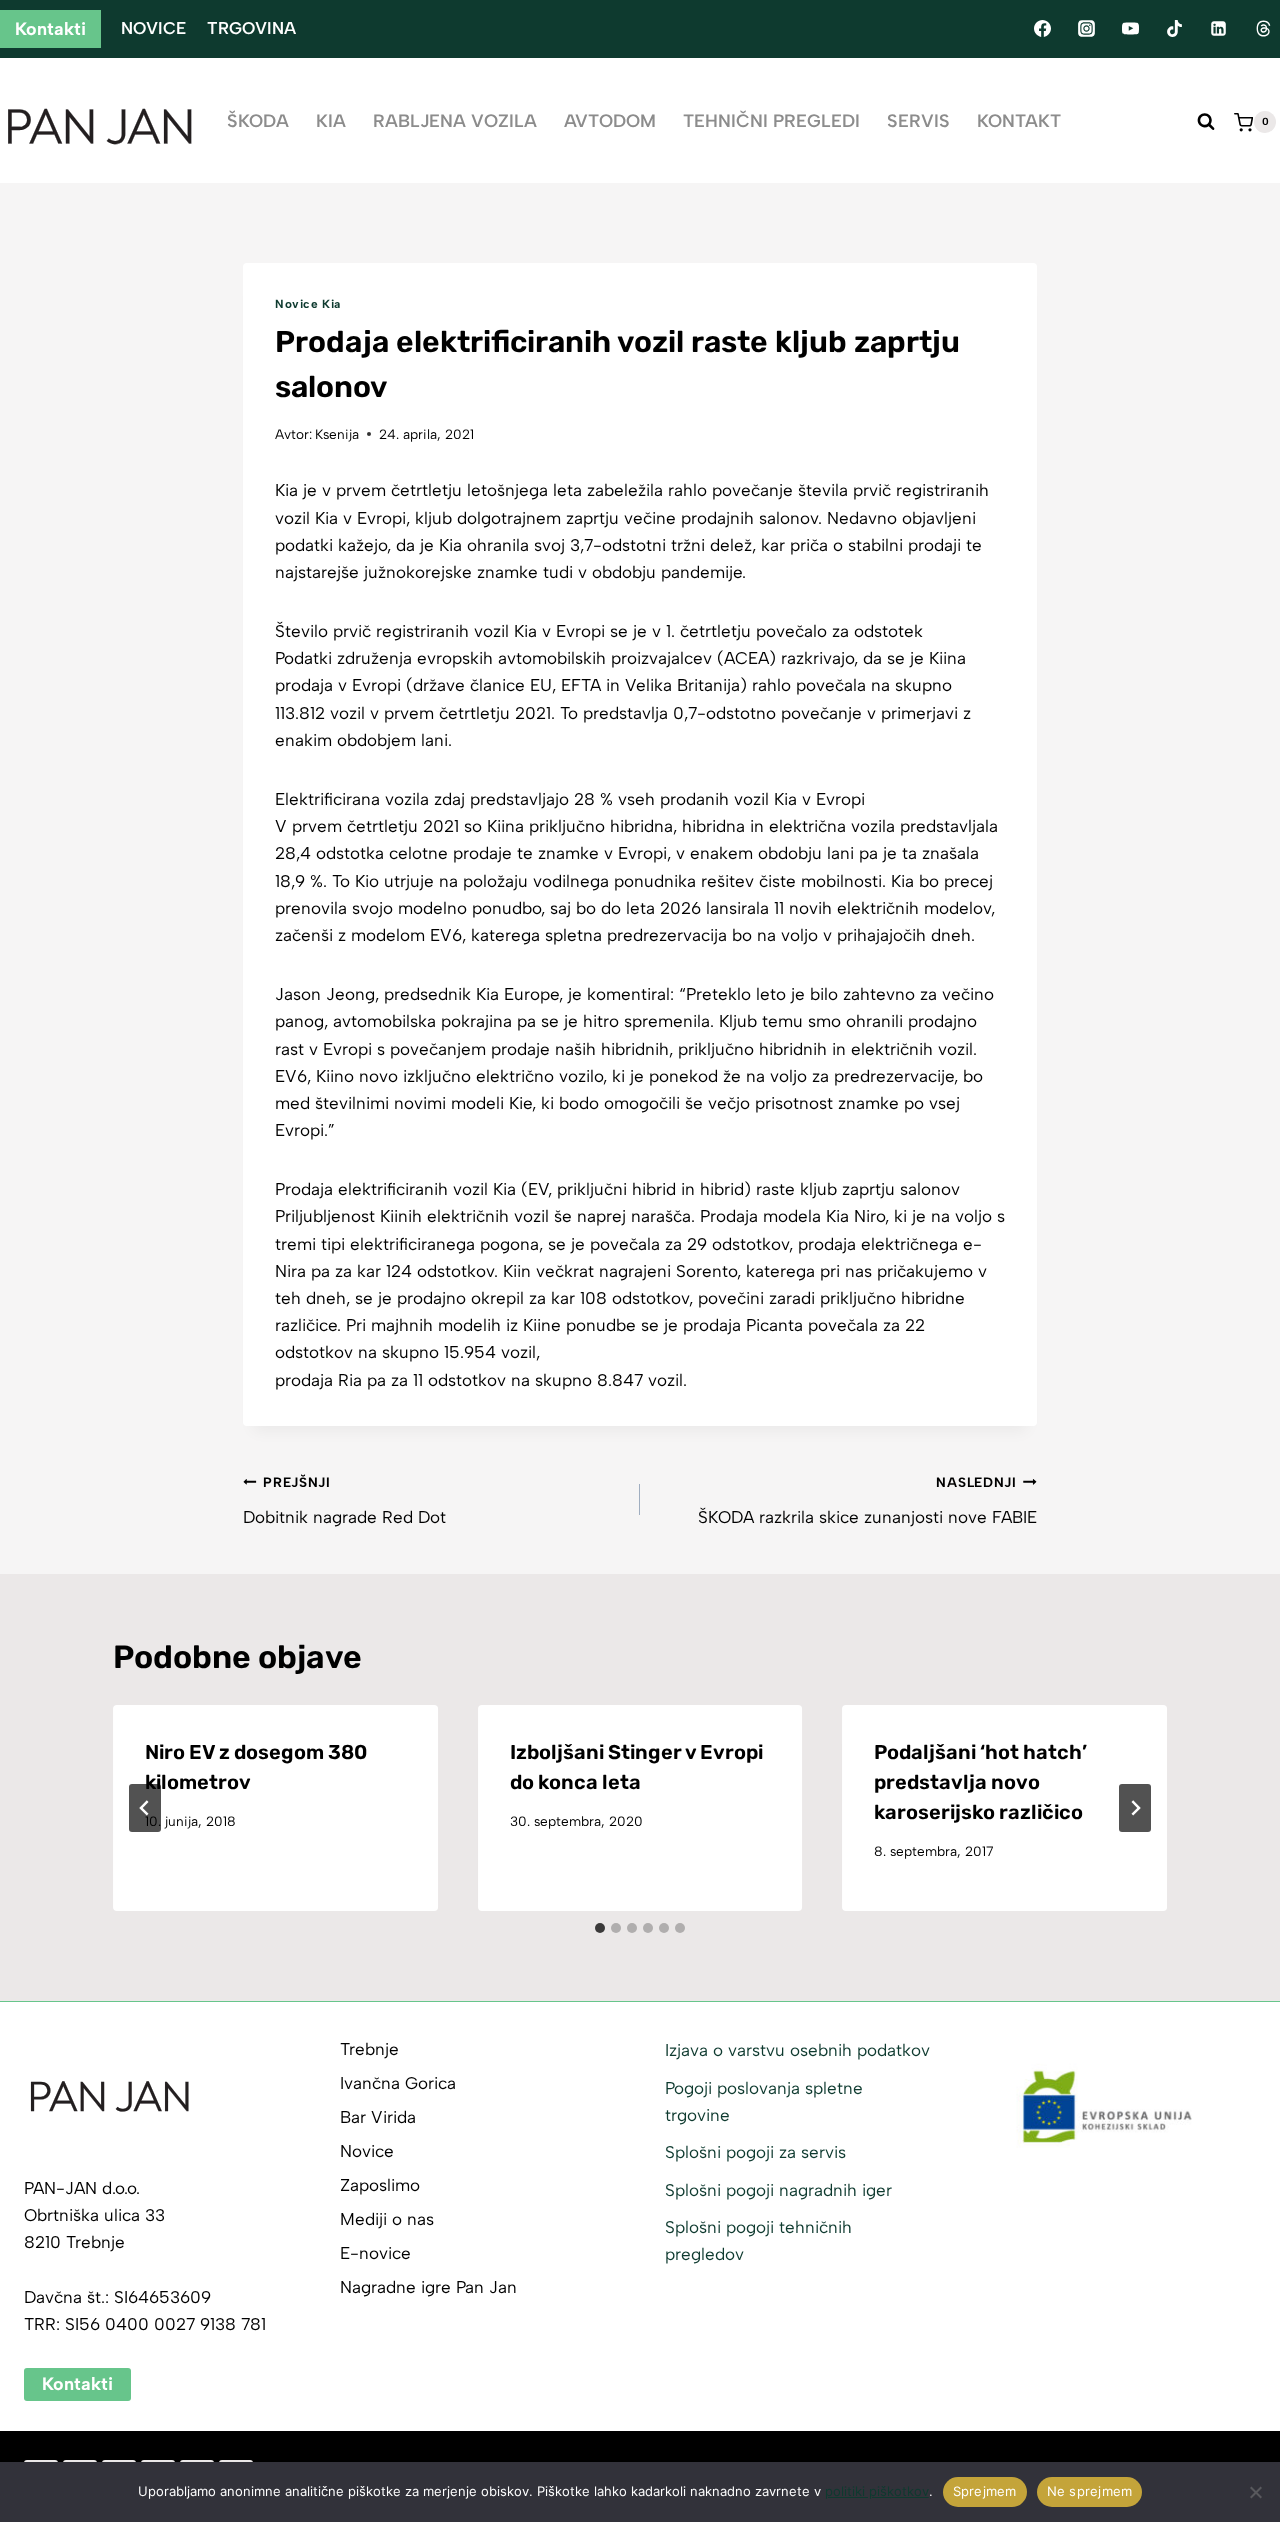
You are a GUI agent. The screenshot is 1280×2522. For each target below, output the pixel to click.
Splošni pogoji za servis (755, 2152)
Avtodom (610, 121)
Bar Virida (378, 2117)
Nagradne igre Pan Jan (428, 2287)
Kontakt (1019, 121)
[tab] (600, 1928)
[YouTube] (1130, 29)
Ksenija (337, 434)
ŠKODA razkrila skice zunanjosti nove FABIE (867, 1500)
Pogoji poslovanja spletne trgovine (764, 2101)
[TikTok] (1175, 29)
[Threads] (1263, 29)
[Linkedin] (1219, 29)
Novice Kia (308, 304)
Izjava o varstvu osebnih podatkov (797, 2050)
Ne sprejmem (1090, 2491)
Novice (153, 28)
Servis (918, 121)
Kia (331, 121)
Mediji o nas (387, 2219)
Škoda (258, 121)
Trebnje (369, 2049)
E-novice (375, 2253)
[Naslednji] (1135, 1808)
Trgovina (251, 28)
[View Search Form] (1206, 122)
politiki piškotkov (877, 2491)
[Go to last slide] (145, 1808)
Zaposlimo (380, 2185)
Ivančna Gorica (398, 2083)
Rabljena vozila (455, 121)
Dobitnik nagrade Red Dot (344, 1500)
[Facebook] (1042, 29)
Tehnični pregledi (771, 121)
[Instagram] (1086, 29)
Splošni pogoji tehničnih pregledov (758, 2240)
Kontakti (50, 29)
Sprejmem (985, 2491)
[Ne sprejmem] (1255, 2492)
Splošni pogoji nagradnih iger (778, 2190)
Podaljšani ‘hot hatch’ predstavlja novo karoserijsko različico (980, 1782)
